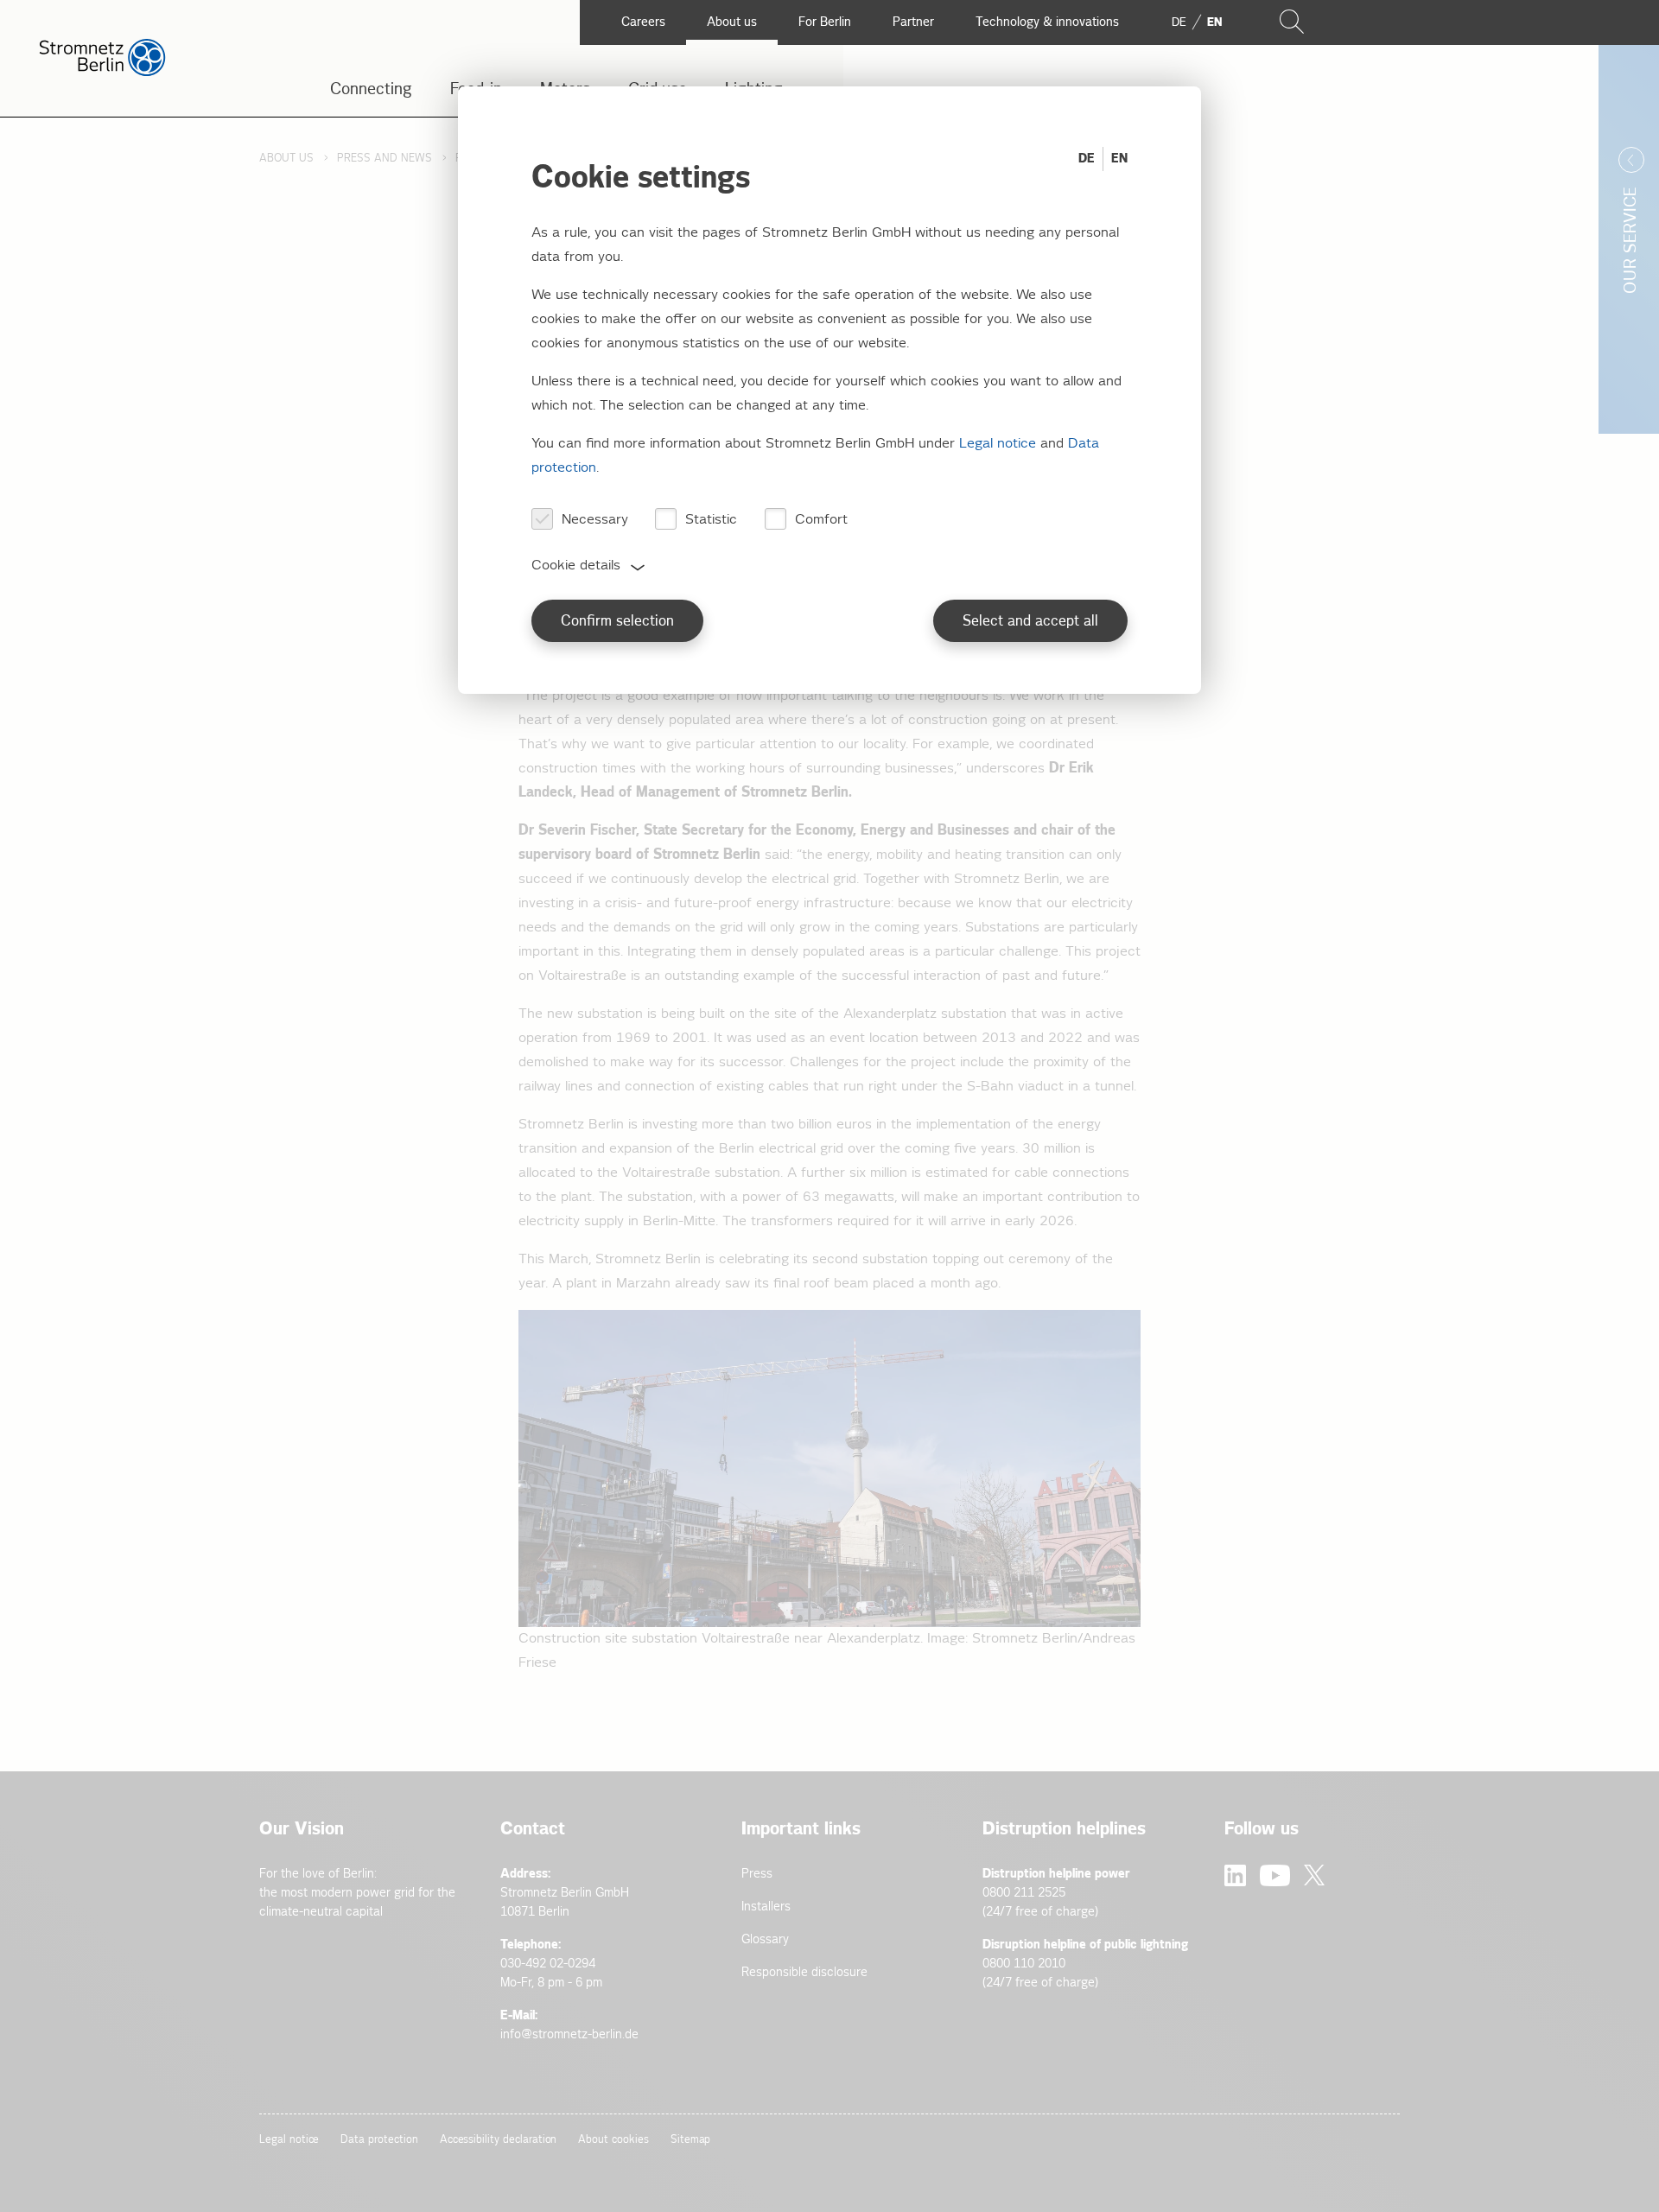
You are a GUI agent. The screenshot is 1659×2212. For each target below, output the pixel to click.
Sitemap (691, 2140)
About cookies (613, 2140)
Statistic (711, 520)
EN (1119, 159)
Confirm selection (617, 622)
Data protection (379, 2140)
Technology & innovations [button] (1047, 22)
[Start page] (102, 72)
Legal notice (289, 2140)
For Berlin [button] (825, 22)
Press (757, 1874)
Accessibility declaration (499, 2140)
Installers (766, 1907)
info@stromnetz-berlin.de (569, 2034)
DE (1087, 159)
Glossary (765, 1939)
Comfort (821, 520)
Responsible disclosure (804, 1972)
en (1214, 22)
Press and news (385, 159)
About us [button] (732, 22)
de (1179, 22)
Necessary (595, 520)
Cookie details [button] (576, 566)
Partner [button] (913, 22)
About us (286, 159)
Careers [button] (643, 22)
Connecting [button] (371, 89)
